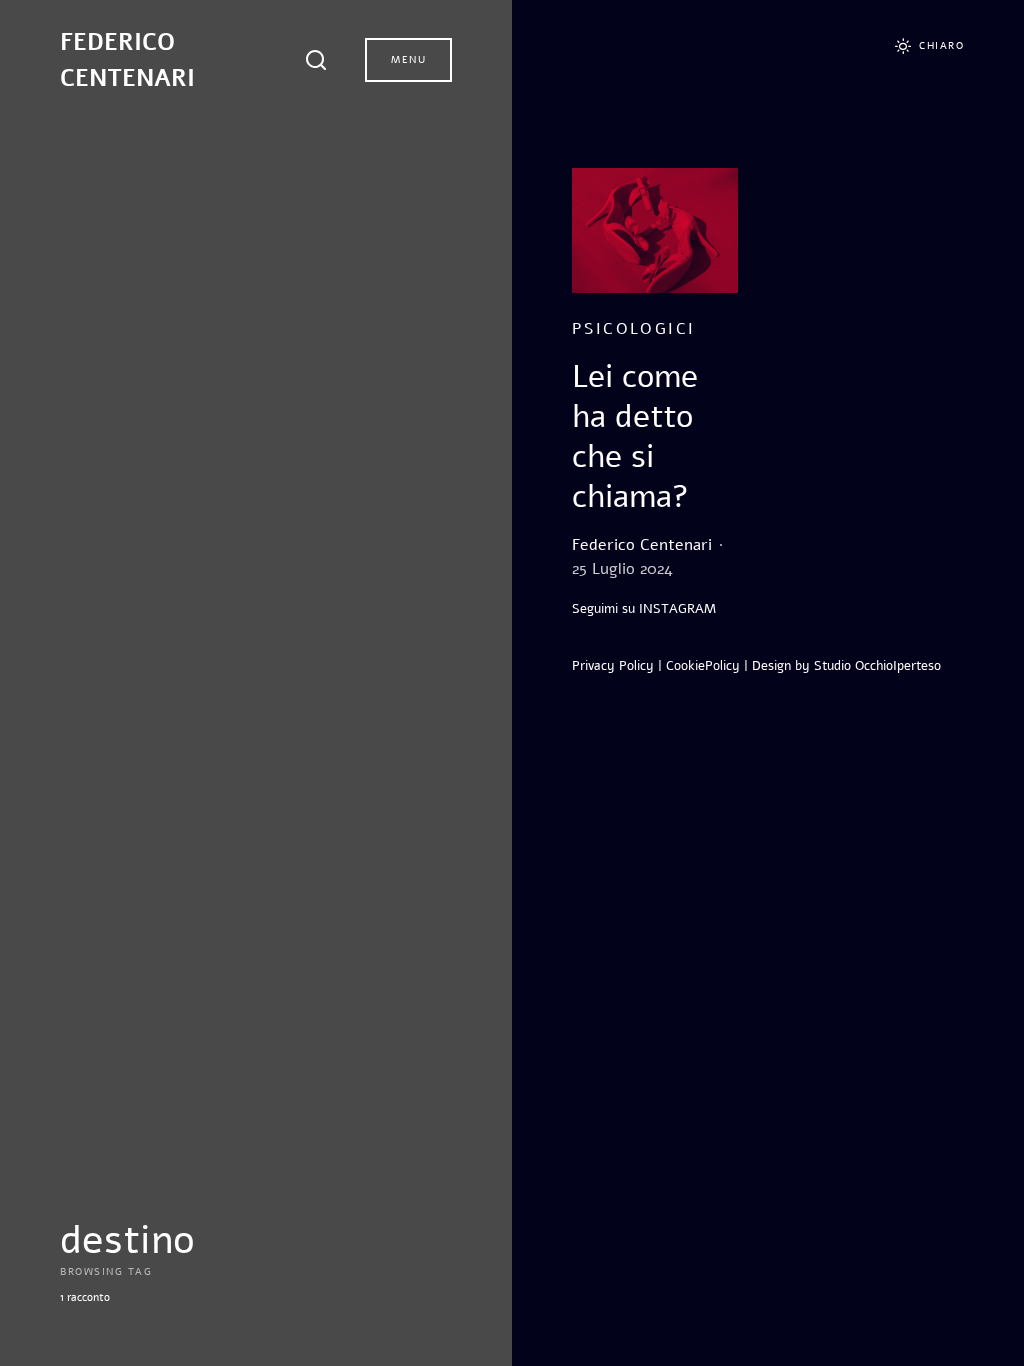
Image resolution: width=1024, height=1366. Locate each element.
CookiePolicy (703, 666)
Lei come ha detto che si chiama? (635, 436)
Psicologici (633, 329)
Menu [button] (408, 60)
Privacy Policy (613, 666)
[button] (319, 60)
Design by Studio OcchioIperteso (846, 666)
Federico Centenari (127, 60)
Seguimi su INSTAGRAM (644, 609)
